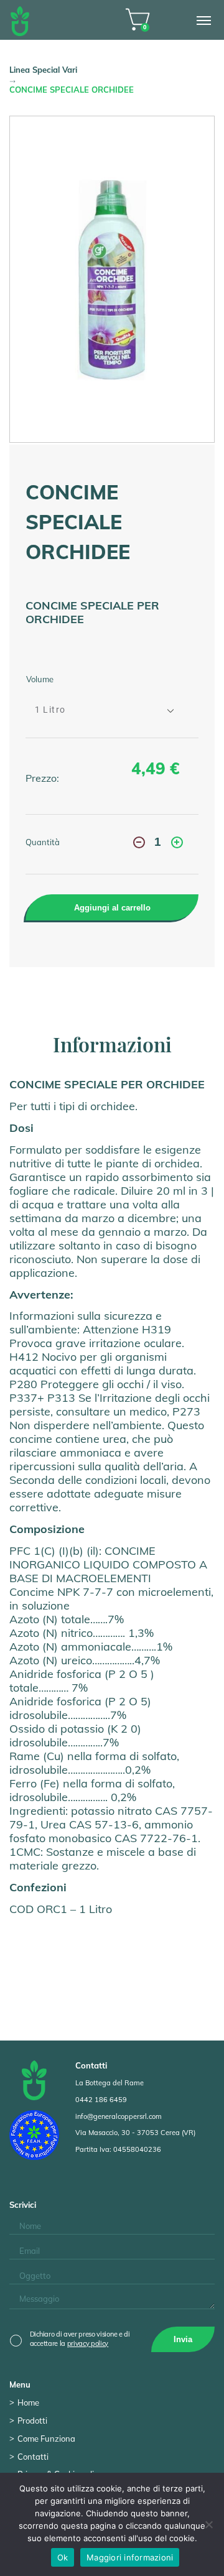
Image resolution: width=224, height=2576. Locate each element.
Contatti (33, 2457)
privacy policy (88, 2343)
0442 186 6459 (101, 2100)
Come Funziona (46, 2439)
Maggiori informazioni (130, 2557)
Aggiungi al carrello (112, 908)
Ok (63, 2557)
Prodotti (32, 2421)
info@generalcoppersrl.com (119, 2116)
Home (28, 2402)
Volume (40, 679)
